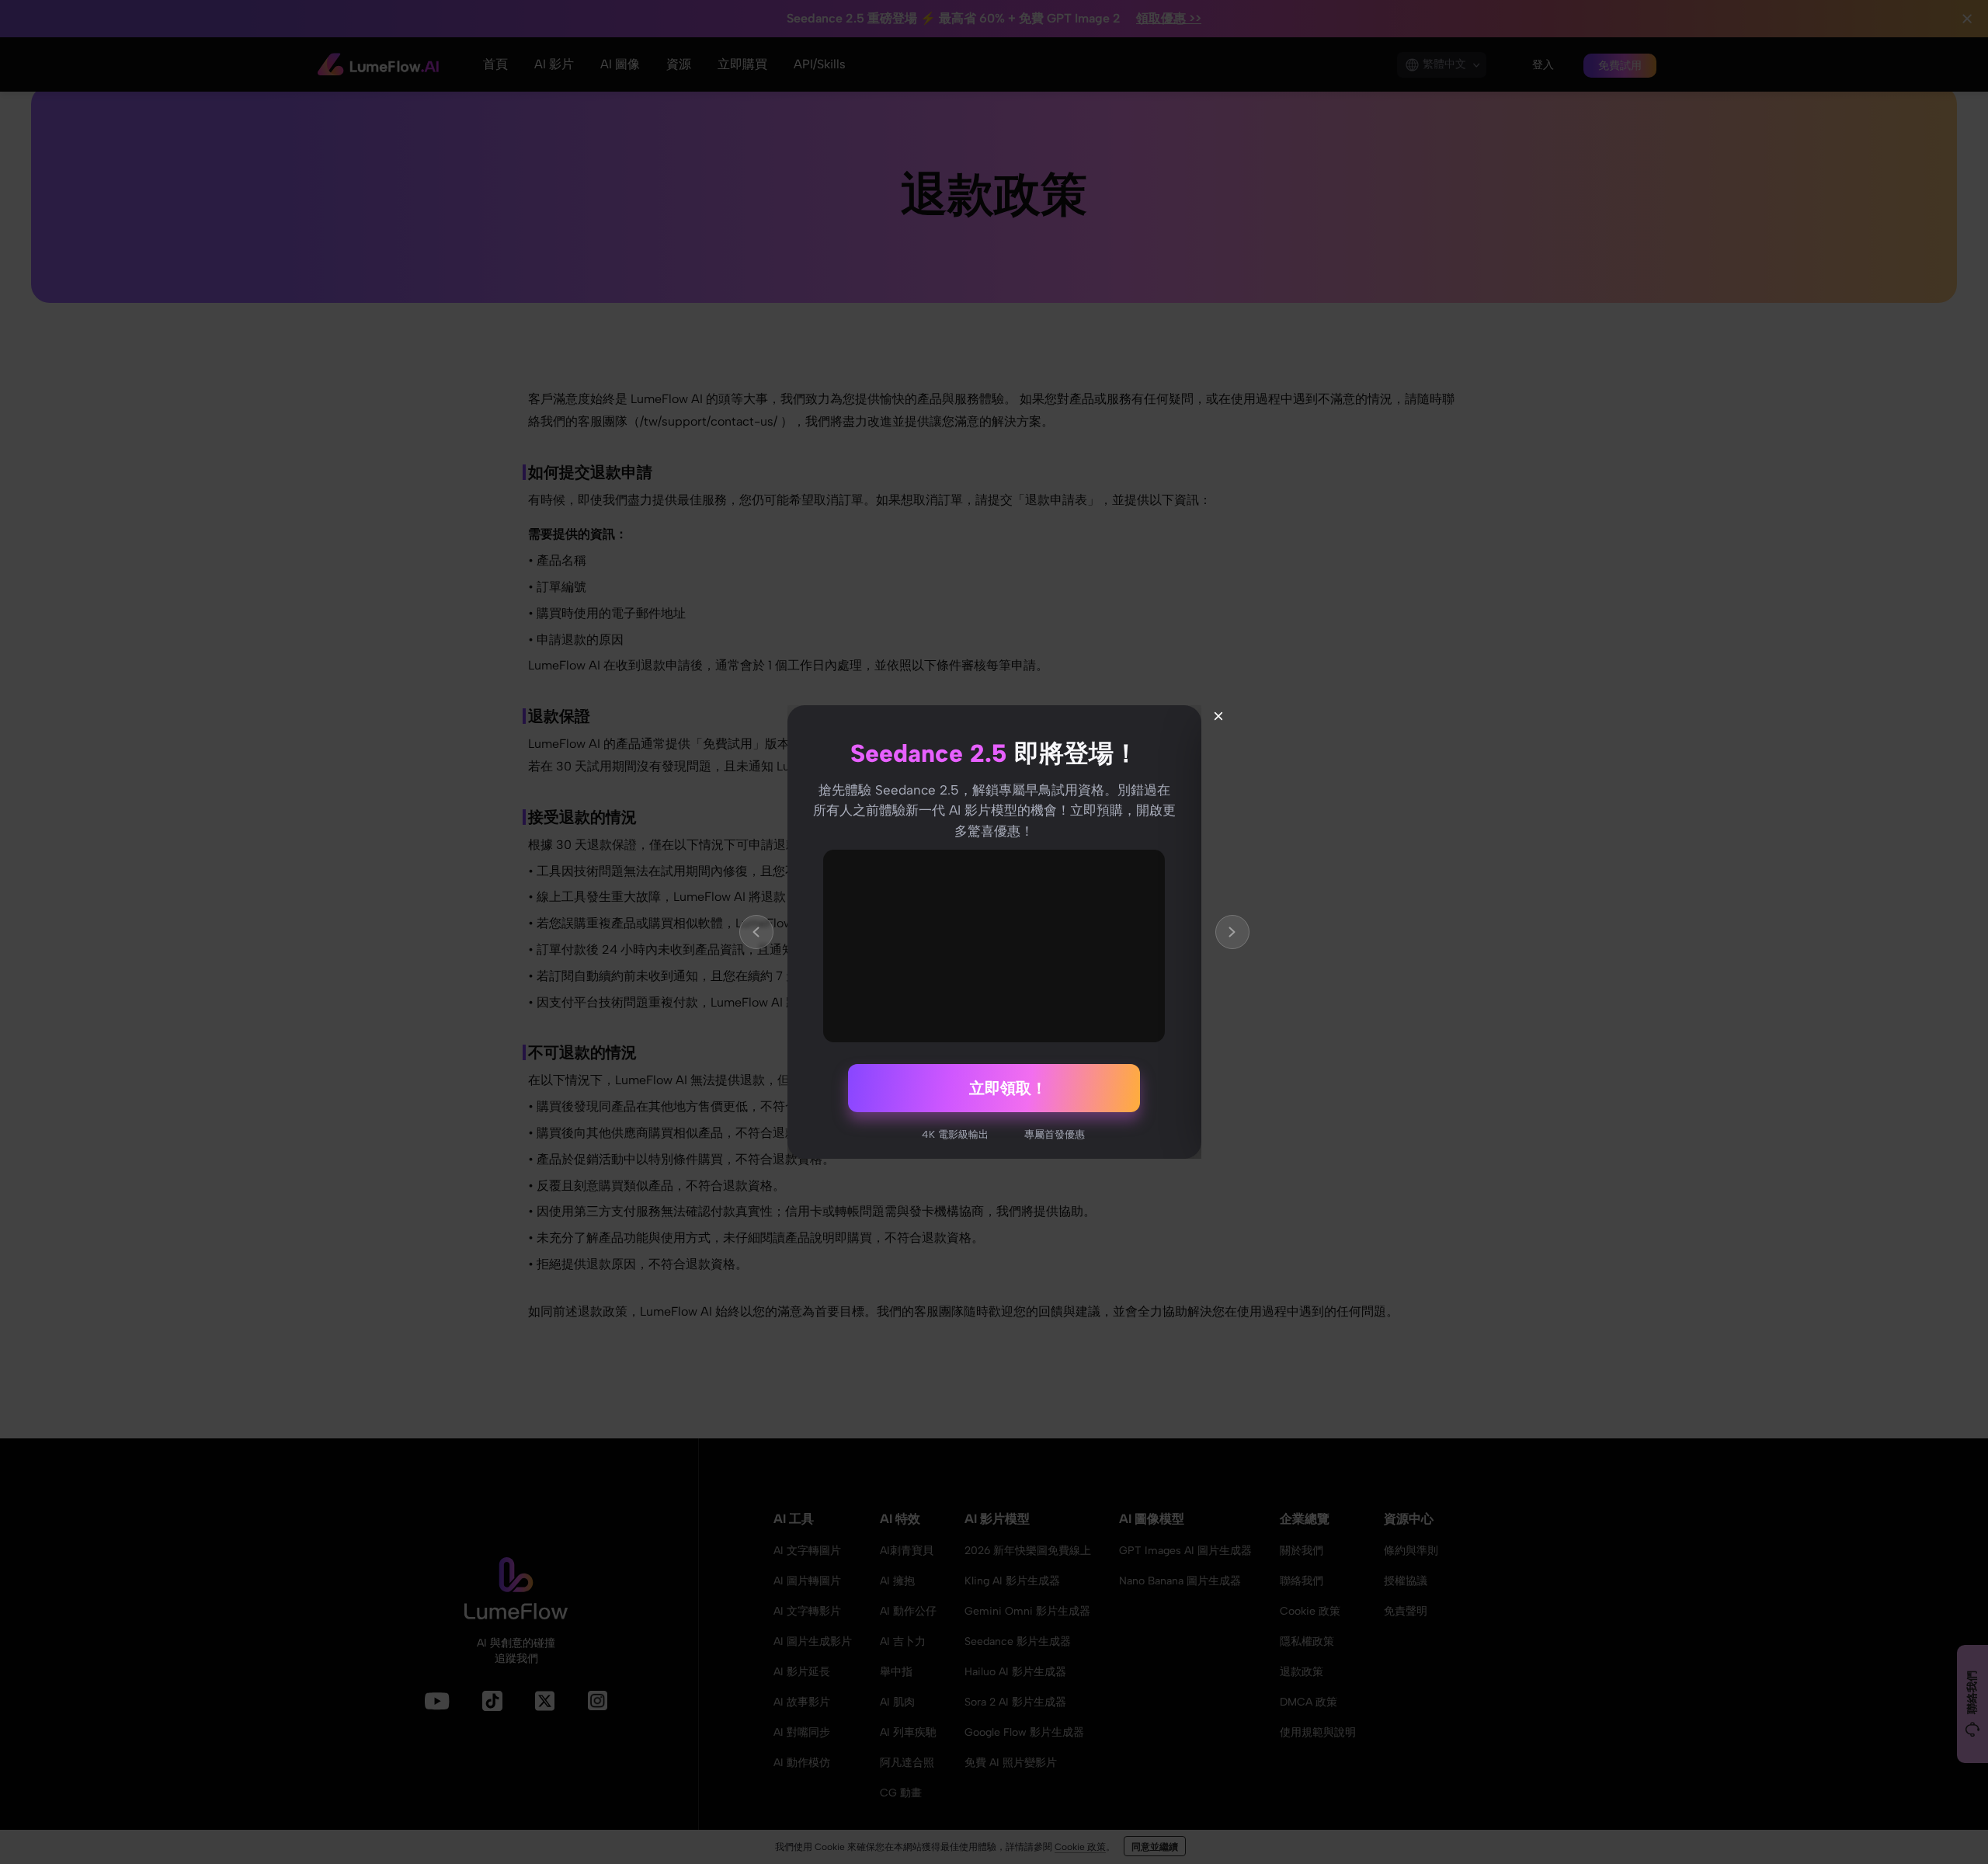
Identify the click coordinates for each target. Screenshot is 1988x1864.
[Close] (1218, 716)
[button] (756, 932)
